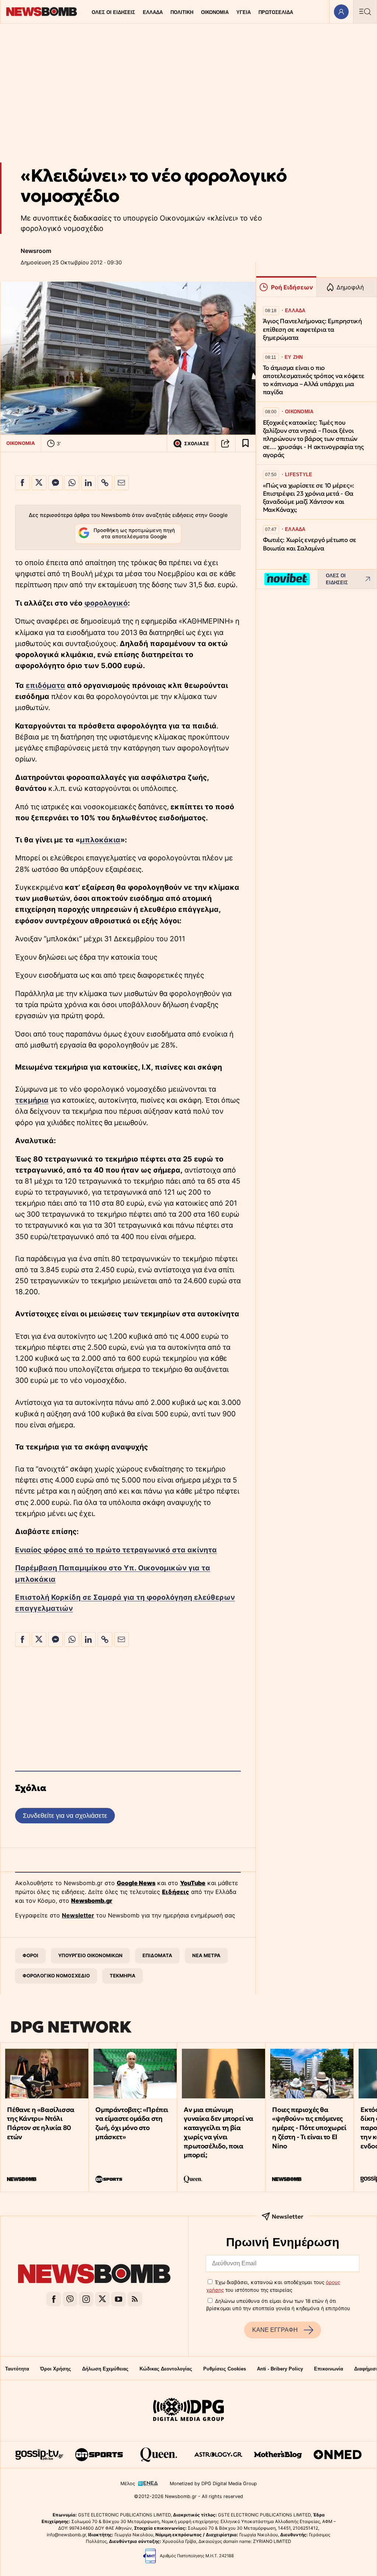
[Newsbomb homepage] (42, 12)
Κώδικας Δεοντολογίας (166, 2369)
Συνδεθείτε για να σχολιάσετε (65, 1815)
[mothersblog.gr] (278, 2455)
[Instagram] (86, 2299)
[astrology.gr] (218, 2455)
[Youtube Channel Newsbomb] (119, 2299)
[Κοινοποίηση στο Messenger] (56, 483)
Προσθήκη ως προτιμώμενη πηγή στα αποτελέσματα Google (134, 534)
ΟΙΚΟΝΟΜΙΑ (215, 12)
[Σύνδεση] (341, 12)
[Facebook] (54, 2299)
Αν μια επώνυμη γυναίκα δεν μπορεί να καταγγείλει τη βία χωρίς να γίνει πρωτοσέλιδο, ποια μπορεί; (219, 2132)
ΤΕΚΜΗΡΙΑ (123, 1976)
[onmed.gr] (338, 2455)
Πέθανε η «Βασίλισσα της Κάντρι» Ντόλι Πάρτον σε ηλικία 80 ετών (40, 2123)
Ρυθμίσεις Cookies (225, 2369)
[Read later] (246, 443)
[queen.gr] (159, 2455)
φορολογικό (106, 603)
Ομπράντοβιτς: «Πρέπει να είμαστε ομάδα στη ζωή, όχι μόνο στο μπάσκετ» (132, 2123)
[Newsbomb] (94, 2275)
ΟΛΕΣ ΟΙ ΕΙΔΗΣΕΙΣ (113, 12)
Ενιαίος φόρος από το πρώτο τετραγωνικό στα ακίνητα (116, 1550)
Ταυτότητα (17, 2369)
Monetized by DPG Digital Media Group (213, 2484)
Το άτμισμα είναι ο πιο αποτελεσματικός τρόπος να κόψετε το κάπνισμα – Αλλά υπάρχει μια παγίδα (314, 380)
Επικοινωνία (329, 2369)
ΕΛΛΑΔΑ (153, 12)
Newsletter (78, 1915)
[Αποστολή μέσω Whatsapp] (72, 483)
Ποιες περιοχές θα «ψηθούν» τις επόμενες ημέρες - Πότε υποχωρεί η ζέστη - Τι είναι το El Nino (309, 2128)
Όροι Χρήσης (56, 2369)
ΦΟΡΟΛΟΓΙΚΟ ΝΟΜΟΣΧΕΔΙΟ (56, 1976)
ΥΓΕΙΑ (244, 12)
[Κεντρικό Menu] (365, 12)
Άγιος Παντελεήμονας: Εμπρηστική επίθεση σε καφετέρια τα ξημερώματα (312, 329)
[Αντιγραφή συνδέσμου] (225, 443)
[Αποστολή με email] (121, 483)
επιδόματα (45, 685)
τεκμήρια (32, 1100)
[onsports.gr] (99, 2455)
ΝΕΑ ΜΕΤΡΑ (206, 1955)
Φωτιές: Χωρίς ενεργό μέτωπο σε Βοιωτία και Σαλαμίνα (310, 544)
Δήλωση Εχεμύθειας (105, 2369)
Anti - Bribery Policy (280, 2369)
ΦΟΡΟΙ (30, 1955)
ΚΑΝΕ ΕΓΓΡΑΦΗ (275, 2330)
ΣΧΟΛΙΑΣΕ (197, 444)
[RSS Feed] (135, 2299)
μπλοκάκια (100, 840)
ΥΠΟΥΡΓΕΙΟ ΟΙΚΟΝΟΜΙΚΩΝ (90, 1955)
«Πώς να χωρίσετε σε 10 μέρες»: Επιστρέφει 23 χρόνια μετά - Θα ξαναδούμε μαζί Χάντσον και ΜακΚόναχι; (309, 498)
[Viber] (70, 2299)
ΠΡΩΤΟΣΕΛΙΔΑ (276, 12)
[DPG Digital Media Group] (188, 2411)
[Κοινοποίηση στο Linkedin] (88, 483)
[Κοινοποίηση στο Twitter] (39, 483)
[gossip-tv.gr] (39, 2455)
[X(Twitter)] (102, 2299)
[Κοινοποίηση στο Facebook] (22, 483)
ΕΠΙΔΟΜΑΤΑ (157, 1955)
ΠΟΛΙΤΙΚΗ (182, 12)
